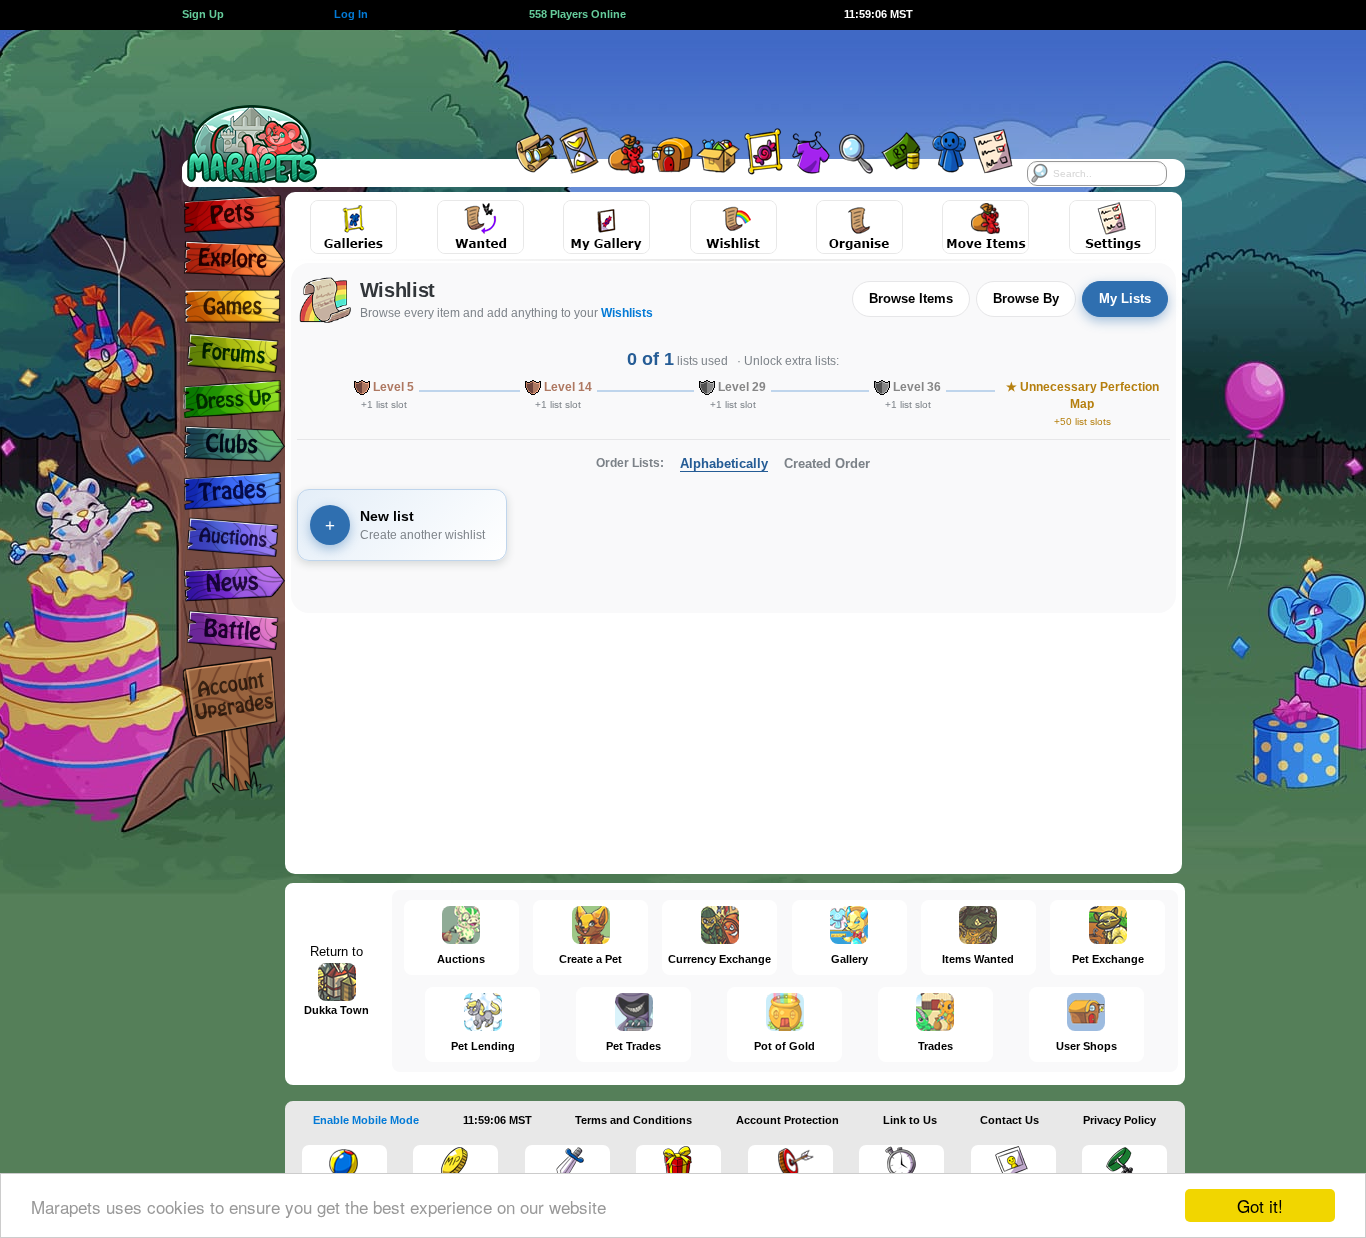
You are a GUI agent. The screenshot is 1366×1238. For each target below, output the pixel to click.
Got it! (1260, 1205)
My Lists (1125, 298)
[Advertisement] (665, 75)
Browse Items (911, 298)
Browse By (1026, 298)
